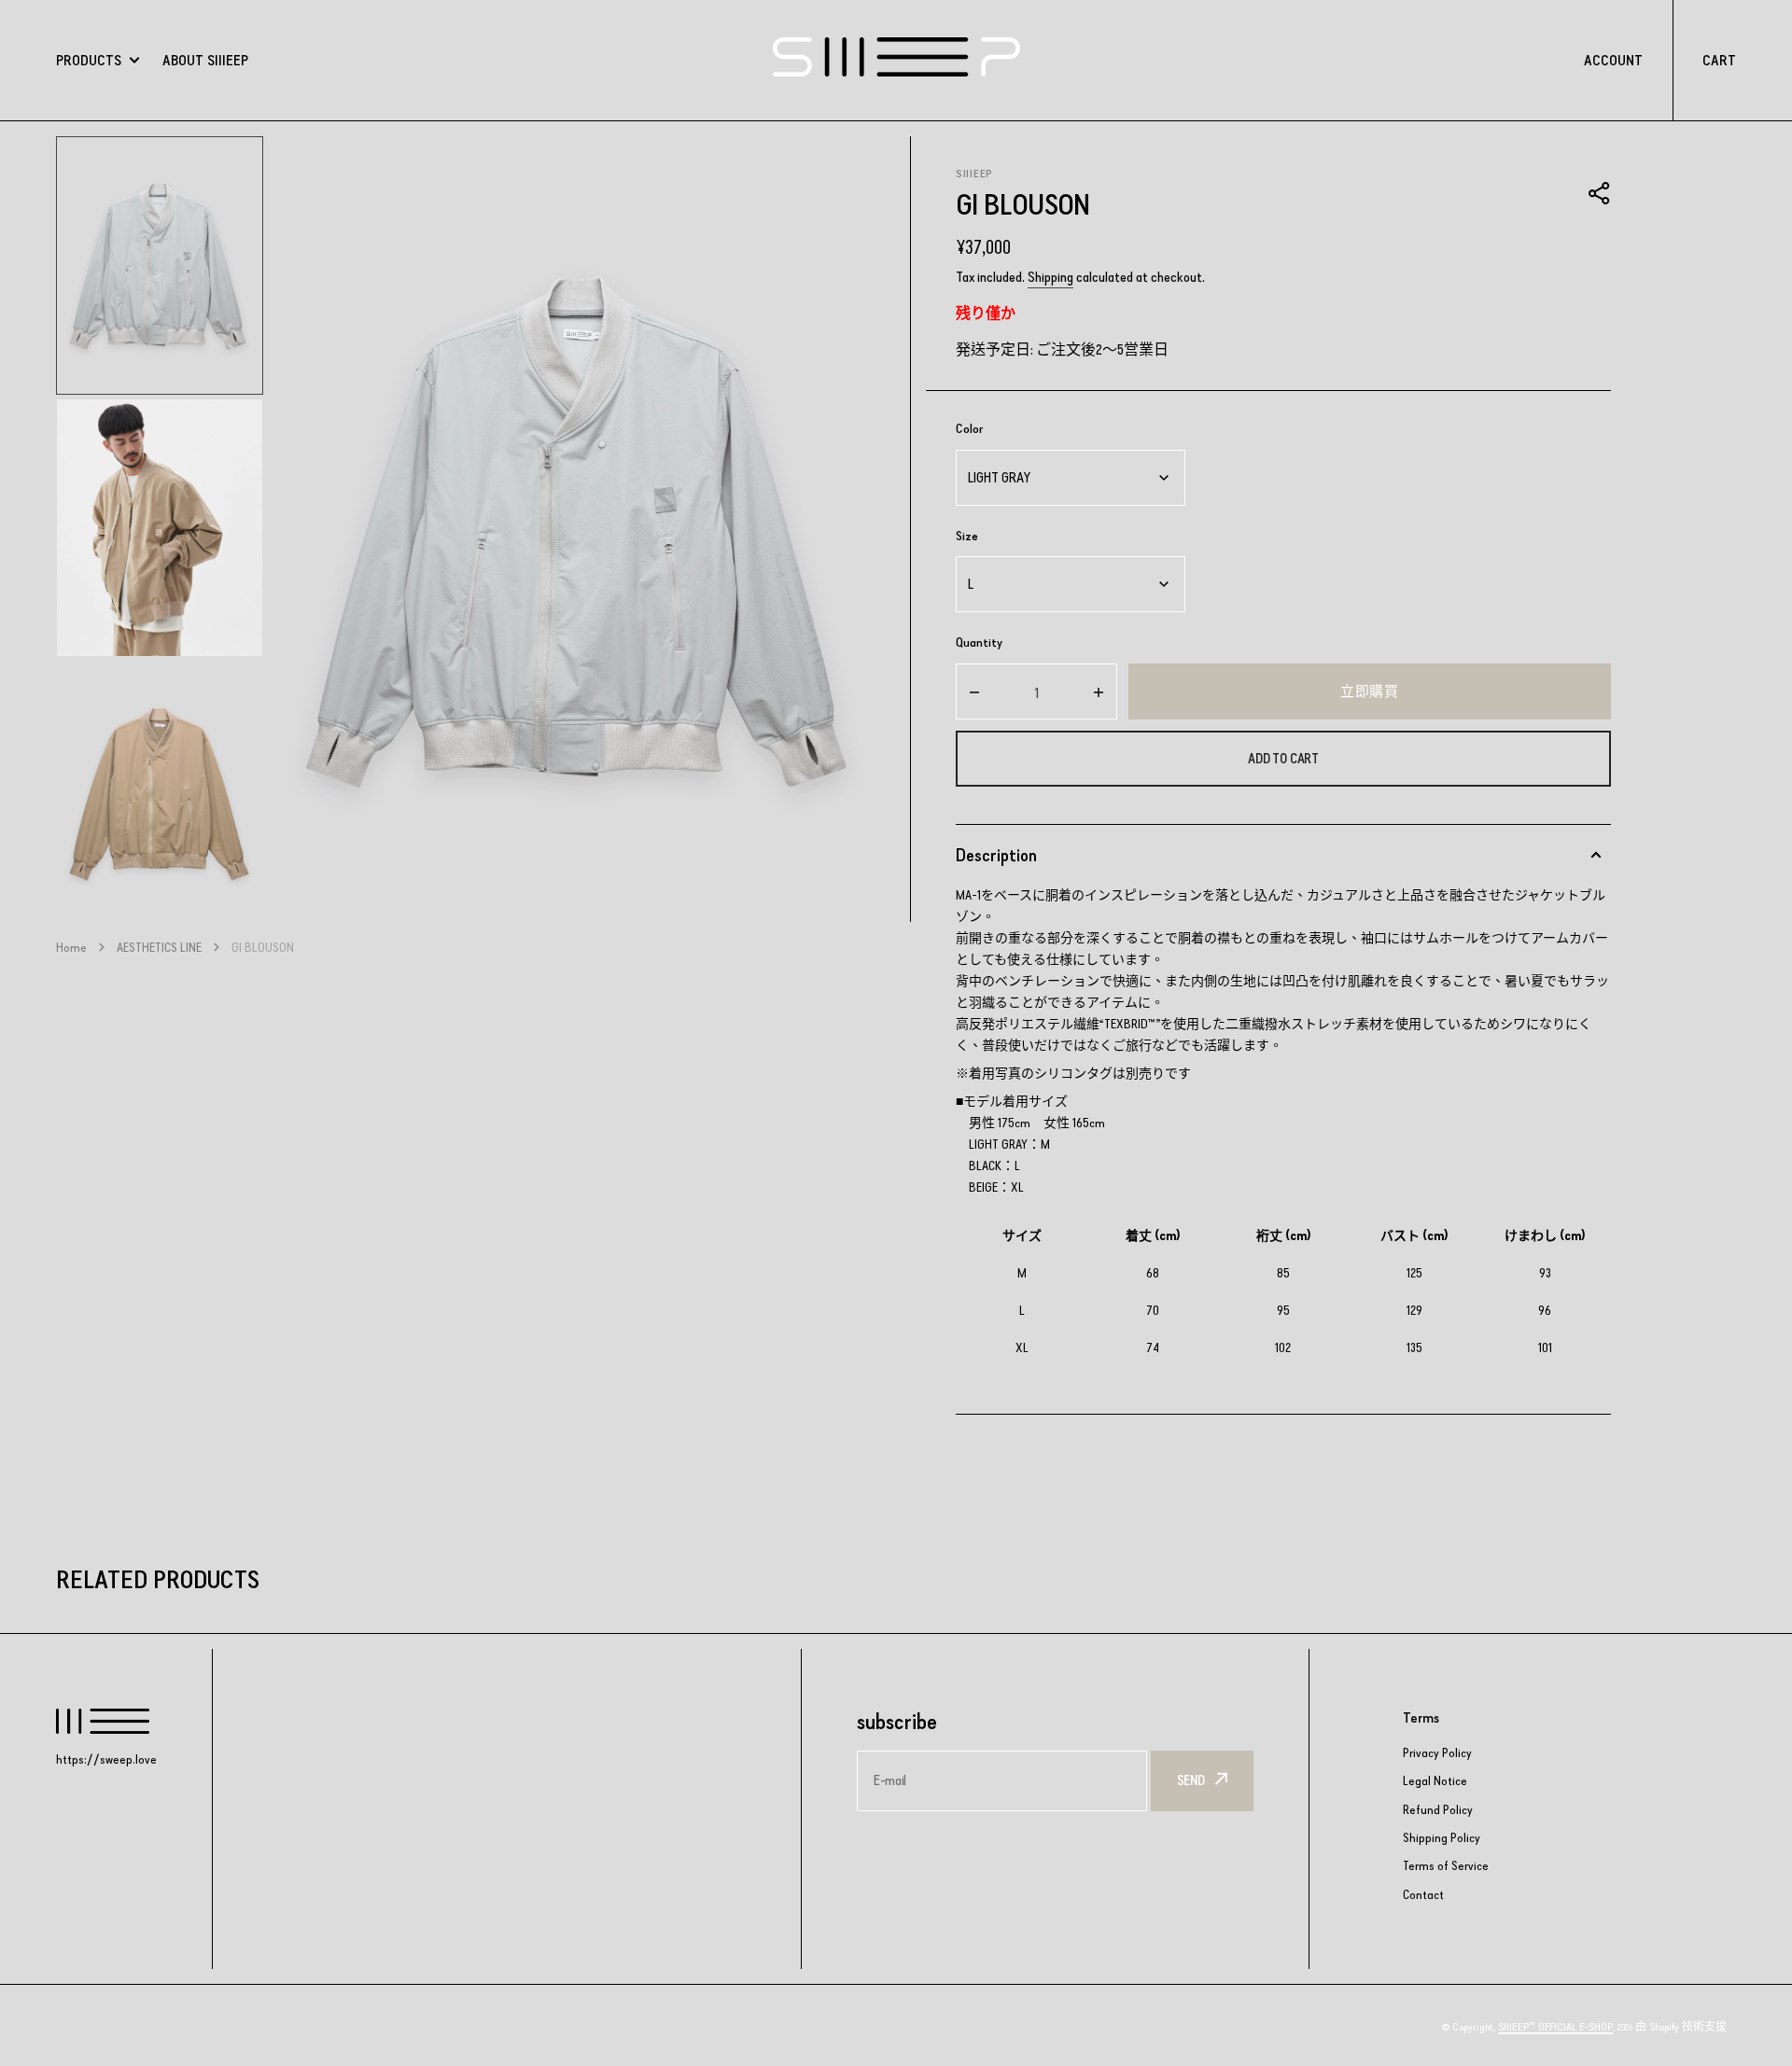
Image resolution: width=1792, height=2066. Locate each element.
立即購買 (1370, 691)
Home (71, 948)
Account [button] (1613, 60)
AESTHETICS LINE (159, 948)
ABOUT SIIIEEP (205, 60)
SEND (1191, 1780)
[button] (1600, 193)
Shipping (1050, 277)
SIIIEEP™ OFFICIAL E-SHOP (1555, 2027)
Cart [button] (1719, 60)
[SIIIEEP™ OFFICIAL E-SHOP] (896, 60)
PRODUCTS (89, 60)
